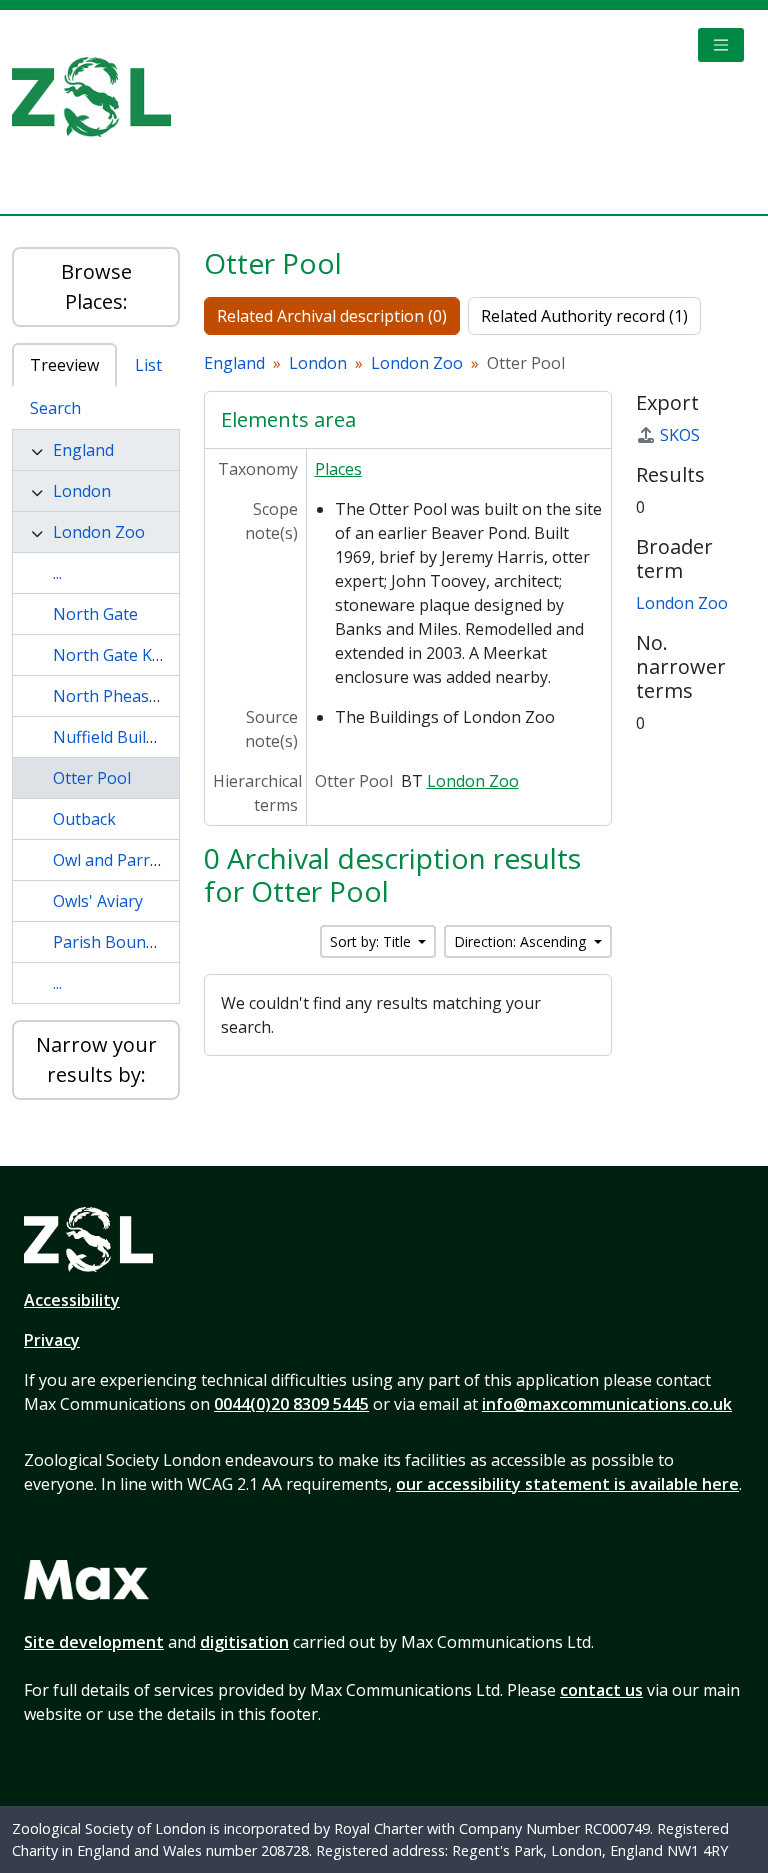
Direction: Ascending (522, 941)
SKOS (680, 435)
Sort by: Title (372, 941)
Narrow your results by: (96, 1059)
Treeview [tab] (64, 365)
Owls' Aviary (98, 901)
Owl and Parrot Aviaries (141, 860)
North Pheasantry (121, 696)
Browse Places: (96, 286)
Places (338, 469)
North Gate (95, 614)
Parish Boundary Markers (150, 942)
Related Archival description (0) (332, 316)
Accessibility (72, 1300)
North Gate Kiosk (118, 655)
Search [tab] (55, 408)
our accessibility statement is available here (567, 1484)
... (57, 573)
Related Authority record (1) (584, 316)
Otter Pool (92, 778)
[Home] (99, 97)
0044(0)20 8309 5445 (291, 1404)
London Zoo (99, 532)
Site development (94, 1642)
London (82, 491)
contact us (601, 1690)
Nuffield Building (116, 737)
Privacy (52, 1340)
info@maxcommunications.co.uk (607, 1404)
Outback (84, 819)
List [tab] (148, 365)
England (83, 450)
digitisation (244, 1642)
